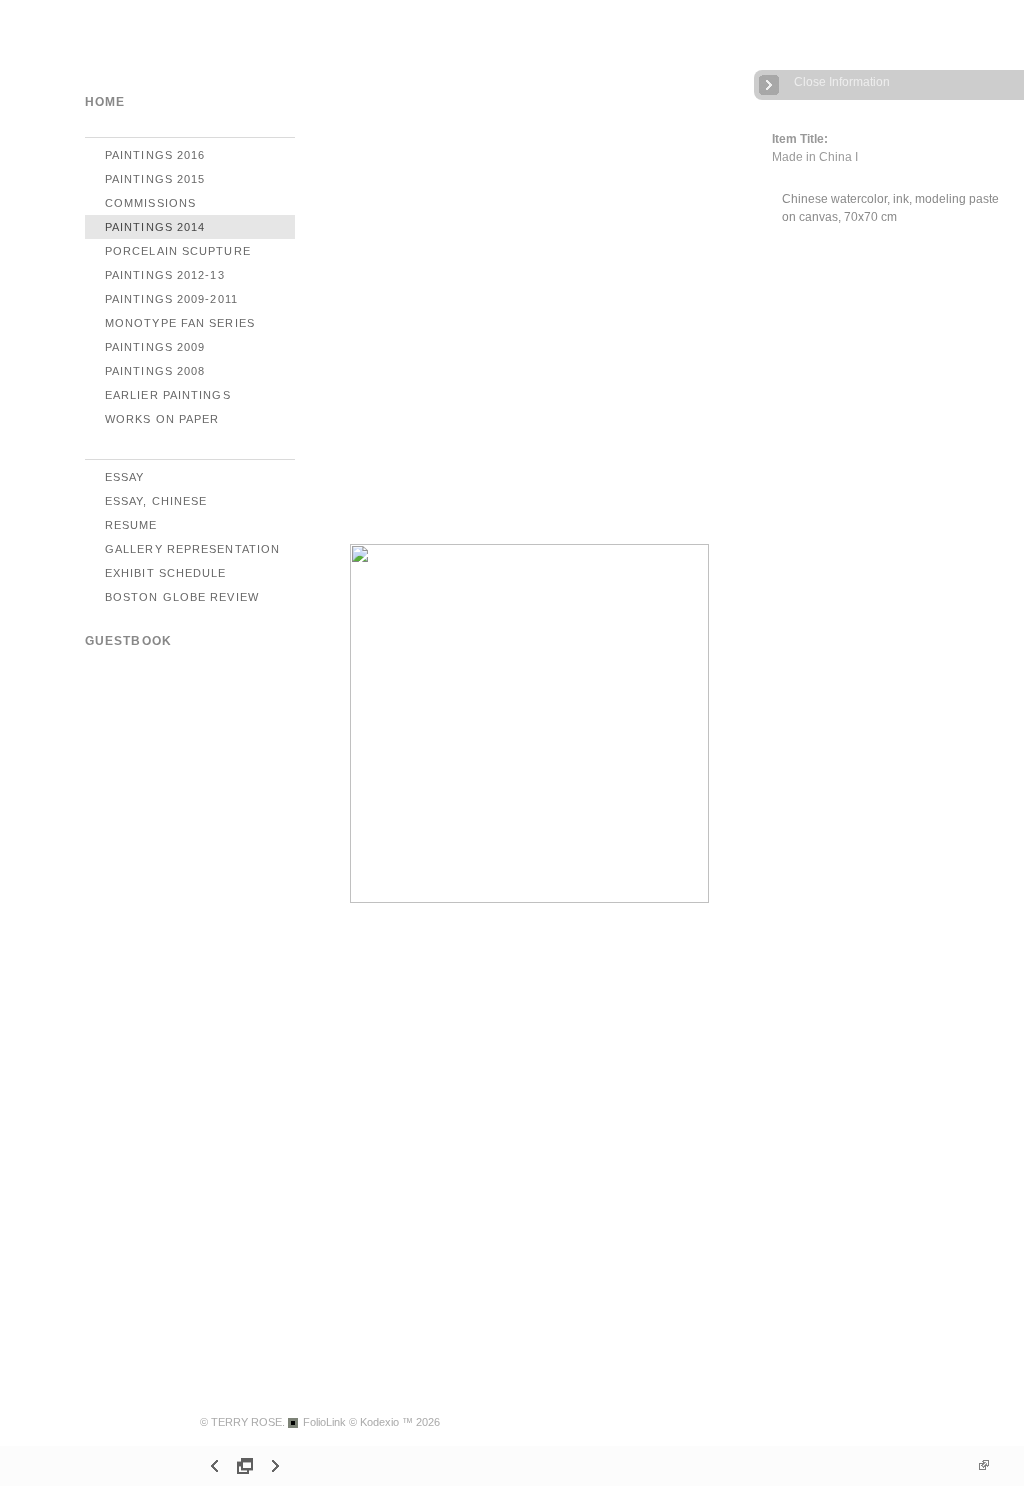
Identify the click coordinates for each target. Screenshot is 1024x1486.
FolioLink (324, 1422)
